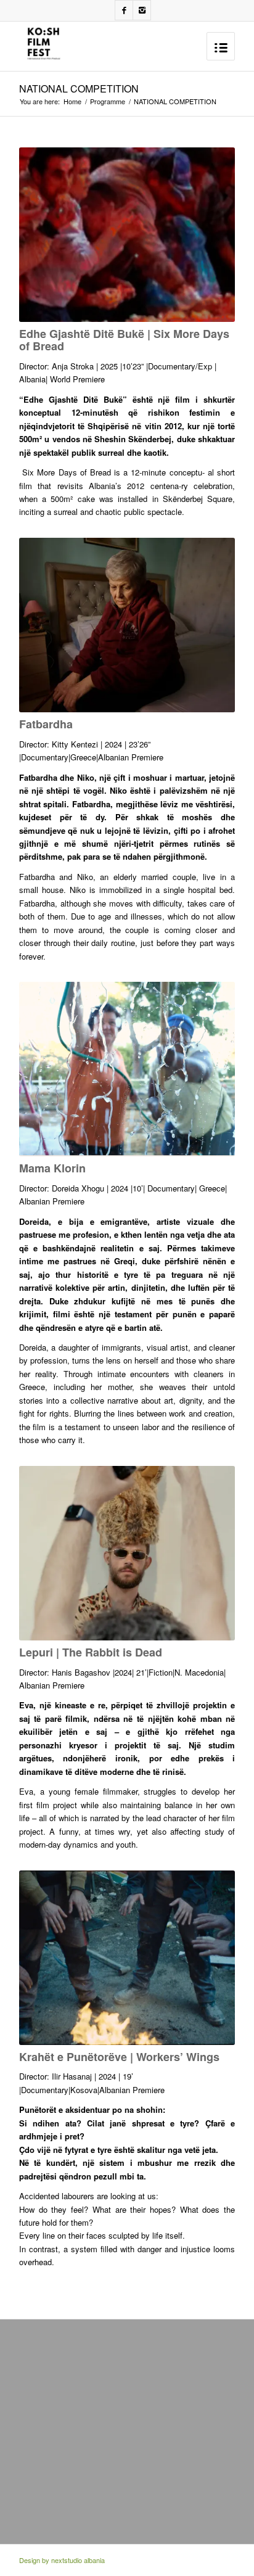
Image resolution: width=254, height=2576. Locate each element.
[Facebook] (124, 10)
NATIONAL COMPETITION (79, 88)
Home (72, 101)
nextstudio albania (78, 2560)
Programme (108, 101)
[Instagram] (142, 10)
